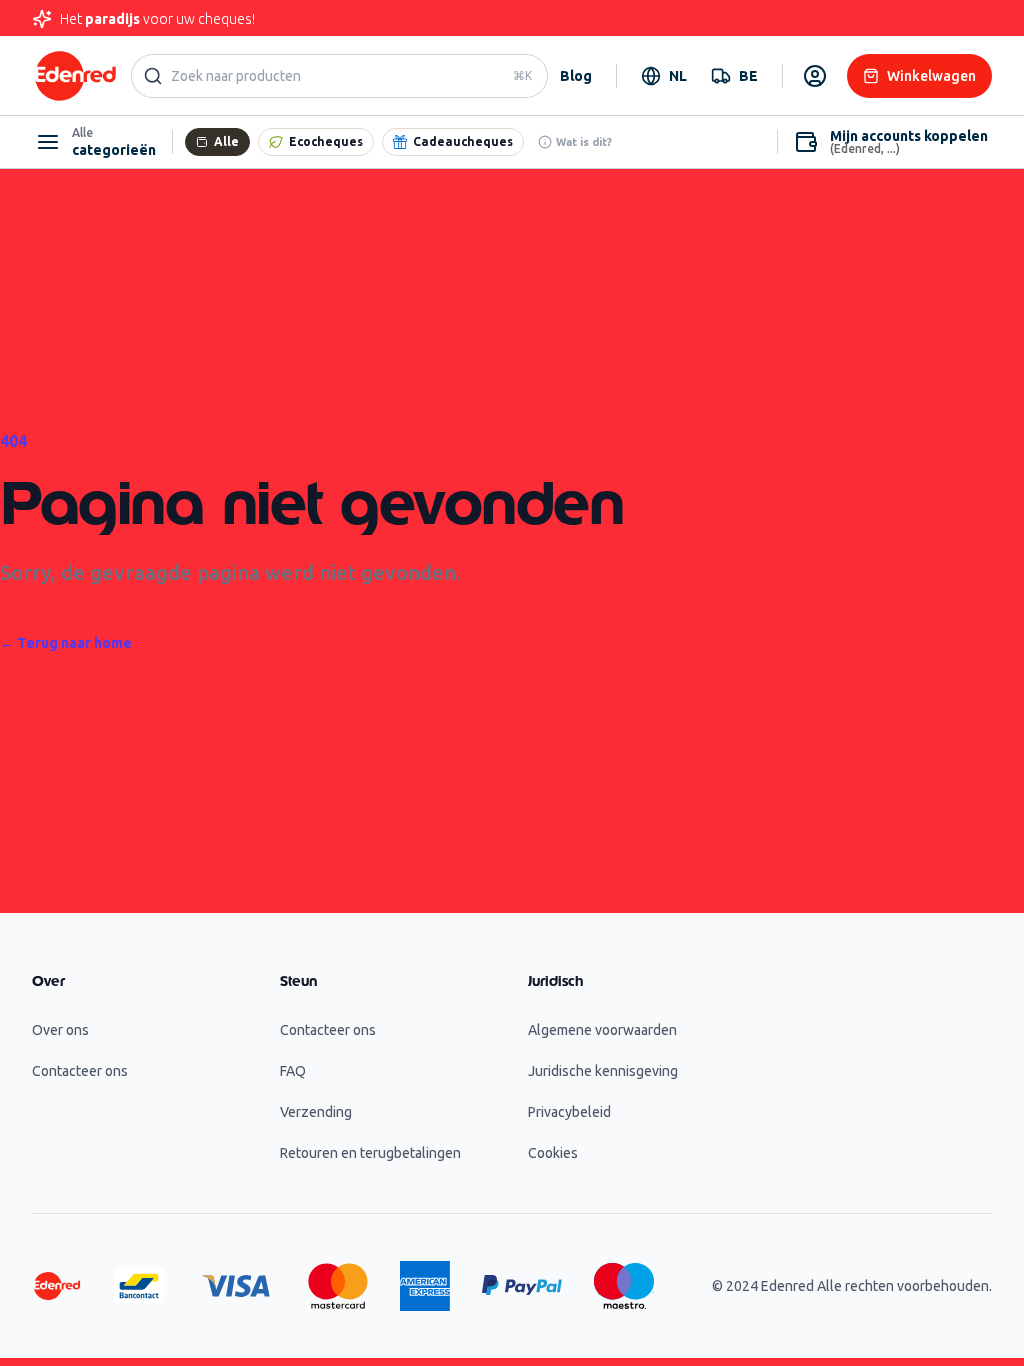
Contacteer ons (80, 1071)
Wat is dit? (584, 142)
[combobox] (664, 76)
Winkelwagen (931, 76)
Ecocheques (326, 141)
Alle (226, 141)
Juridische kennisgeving (603, 1071)
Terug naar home (66, 643)
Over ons (60, 1030)
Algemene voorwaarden (602, 1030)
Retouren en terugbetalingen (370, 1153)
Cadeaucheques (463, 141)
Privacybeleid (569, 1112)
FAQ (293, 1071)
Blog (576, 76)
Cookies (553, 1153)
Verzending (316, 1112)
